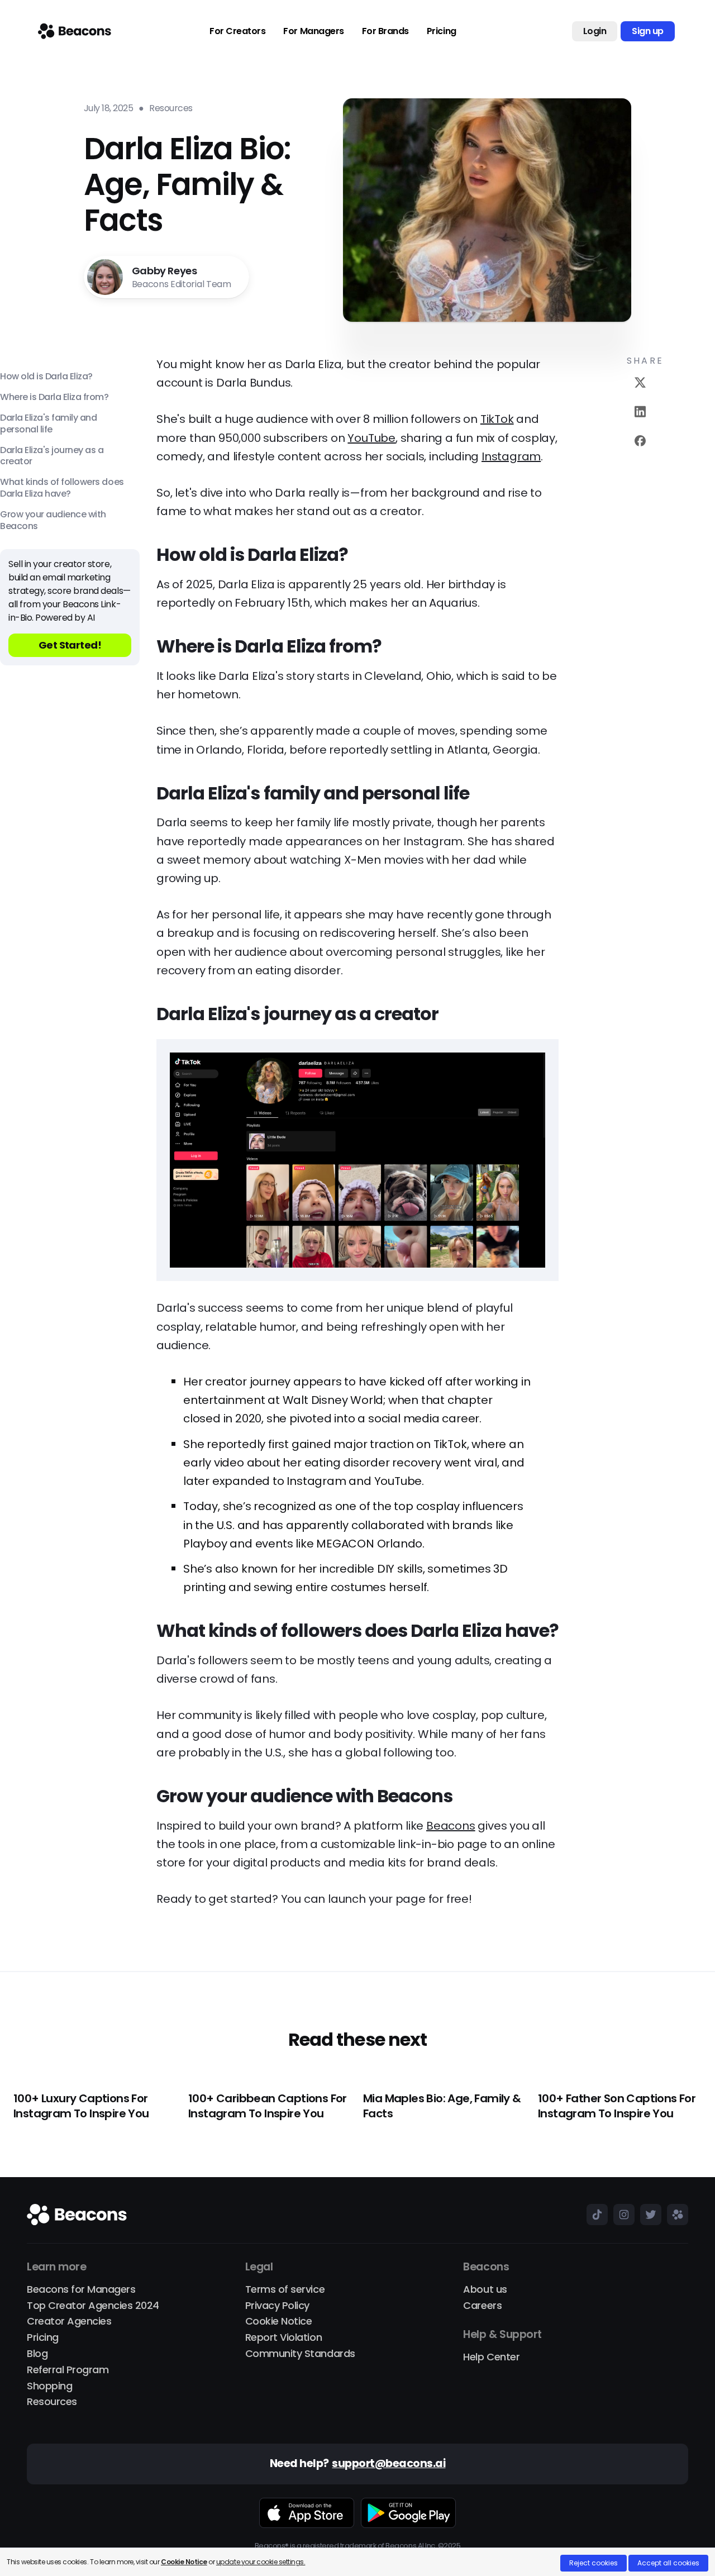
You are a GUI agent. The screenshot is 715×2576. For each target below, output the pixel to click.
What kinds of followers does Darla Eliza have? (62, 488)
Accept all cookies (668, 2563)
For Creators (237, 31)
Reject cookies (594, 2563)
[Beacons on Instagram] (621, 2215)
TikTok (497, 419)
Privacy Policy (277, 2306)
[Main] (75, 31)
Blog (37, 2354)
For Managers (313, 31)
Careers (482, 2306)
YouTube (371, 438)
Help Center (491, 2357)
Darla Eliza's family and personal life (48, 424)
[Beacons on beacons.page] (675, 2215)
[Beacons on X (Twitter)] (648, 2215)
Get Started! (70, 645)
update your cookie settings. (261, 2562)
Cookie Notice (279, 2322)
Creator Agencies (69, 2322)
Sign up (648, 31)
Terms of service (285, 2290)
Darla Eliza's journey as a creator (52, 456)
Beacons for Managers (81, 2290)
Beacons (451, 1826)
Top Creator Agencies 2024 (93, 2306)
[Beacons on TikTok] (594, 2215)
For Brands (385, 31)
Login (595, 31)
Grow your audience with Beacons (53, 520)
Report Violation (283, 2338)
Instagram (511, 456)
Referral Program (68, 2370)
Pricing (442, 31)
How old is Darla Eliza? (46, 377)
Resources (52, 2402)
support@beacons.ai (389, 2464)
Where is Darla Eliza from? (54, 397)
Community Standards (300, 2354)
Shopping (49, 2386)
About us (485, 2290)
